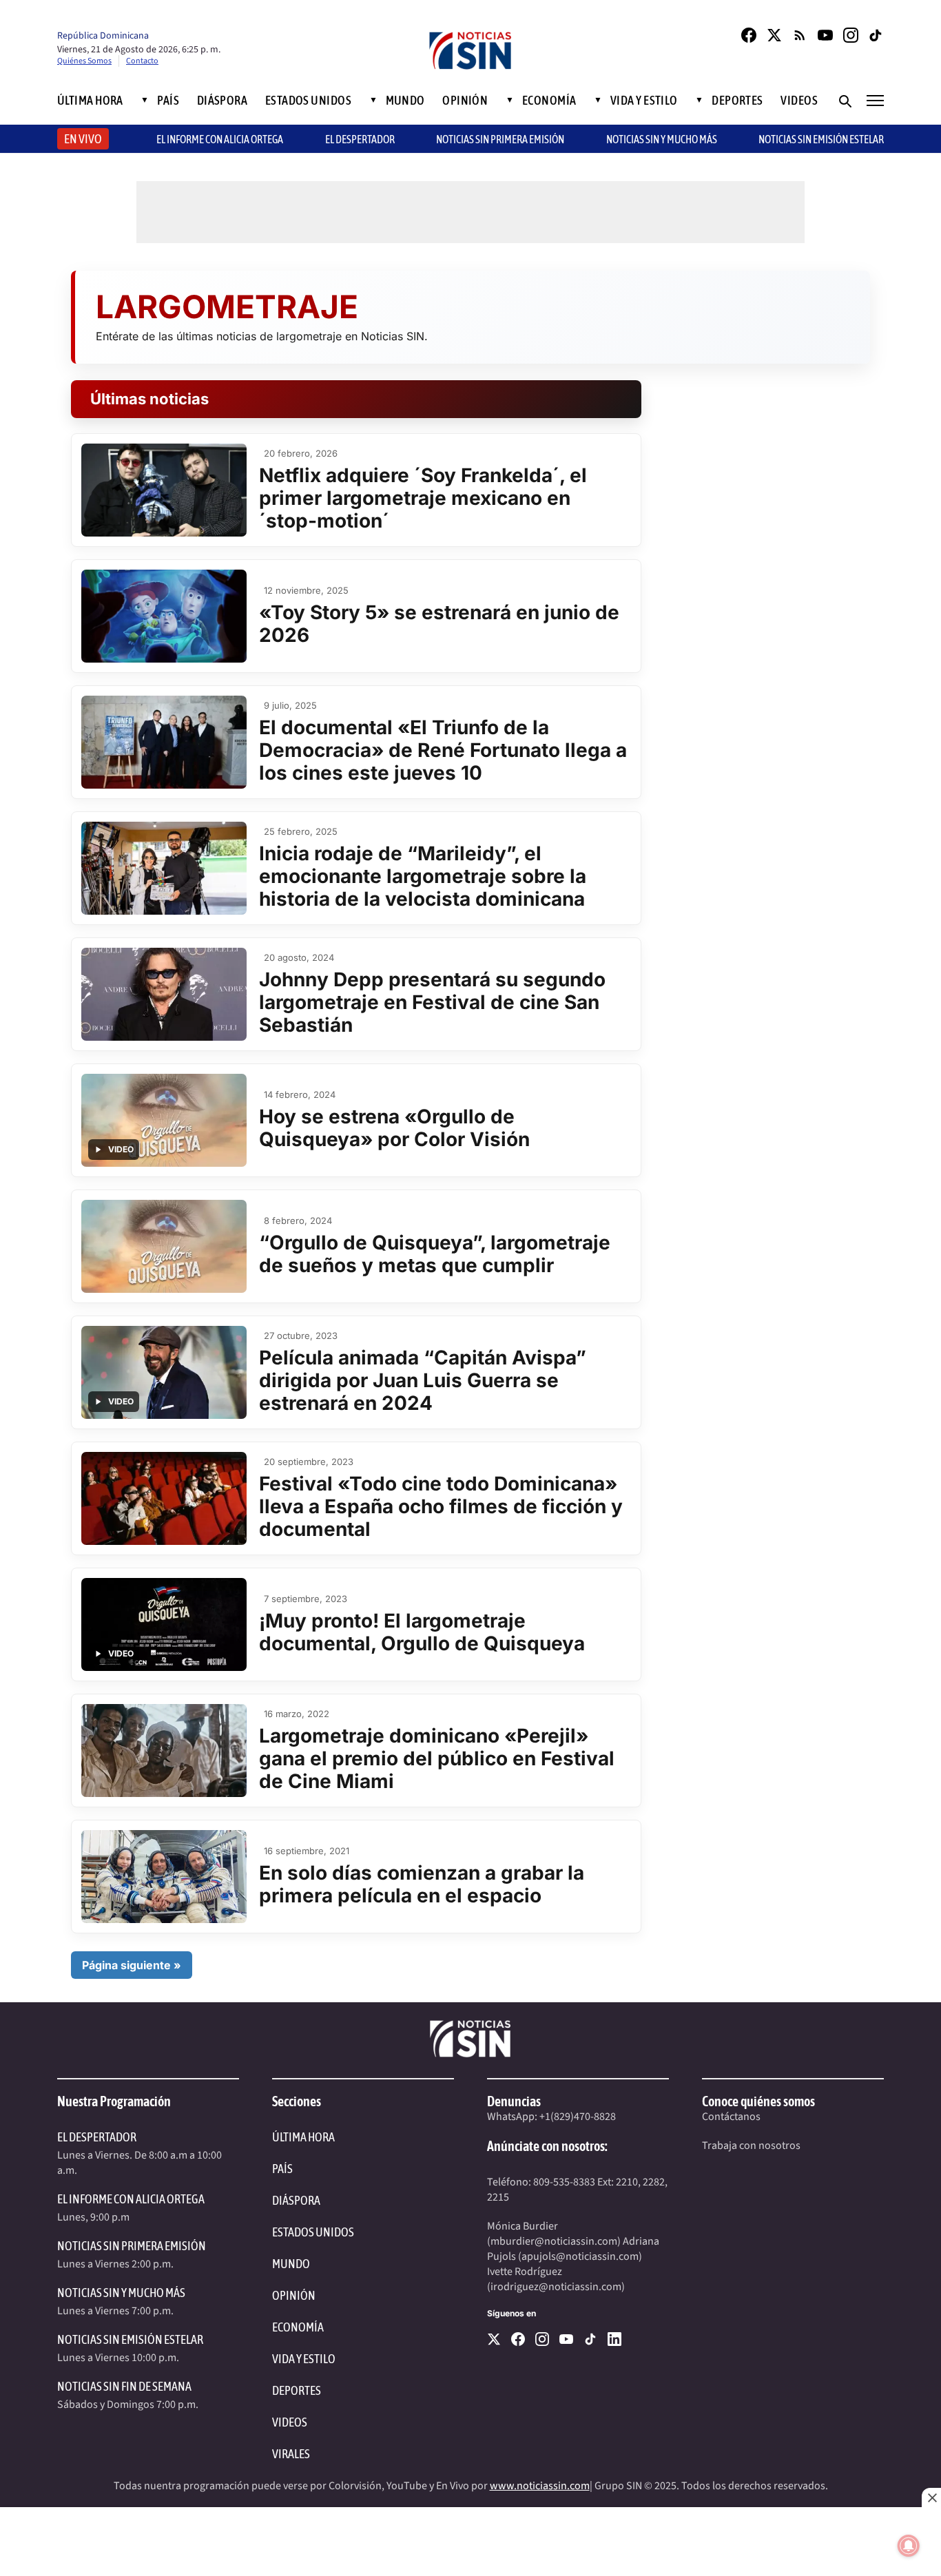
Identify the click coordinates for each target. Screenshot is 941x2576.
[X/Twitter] (774, 35)
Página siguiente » (132, 1965)
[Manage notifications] (909, 2546)
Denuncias (514, 2101)
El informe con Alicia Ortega (220, 139)
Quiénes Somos (84, 61)
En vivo (83, 139)
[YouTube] (825, 35)
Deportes (737, 101)
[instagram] (542, 2339)
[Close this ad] (931, 2497)
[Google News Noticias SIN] (800, 35)
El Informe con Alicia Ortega (131, 2199)
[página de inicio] (470, 52)
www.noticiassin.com (540, 2486)
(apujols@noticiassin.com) (580, 2256)
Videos (799, 101)
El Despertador (360, 139)
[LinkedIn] (614, 2339)
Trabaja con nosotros (751, 2146)
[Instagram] (851, 35)
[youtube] (566, 2339)
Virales (291, 2454)
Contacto (142, 61)
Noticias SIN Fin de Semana (124, 2386)
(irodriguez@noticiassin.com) (556, 2287)
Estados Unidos (308, 101)
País (168, 101)
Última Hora (90, 101)
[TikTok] (876, 35)
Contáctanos (731, 2117)
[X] (494, 2339)
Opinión (465, 101)
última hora (303, 2137)
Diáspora (223, 101)
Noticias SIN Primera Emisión (500, 139)
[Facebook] (749, 35)
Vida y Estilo (644, 101)
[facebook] (518, 2339)
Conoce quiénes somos (758, 2101)
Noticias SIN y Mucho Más (662, 139)
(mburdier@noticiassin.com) (554, 2241)
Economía (549, 101)
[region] (470, 2542)
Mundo (405, 101)
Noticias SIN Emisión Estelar (821, 139)
